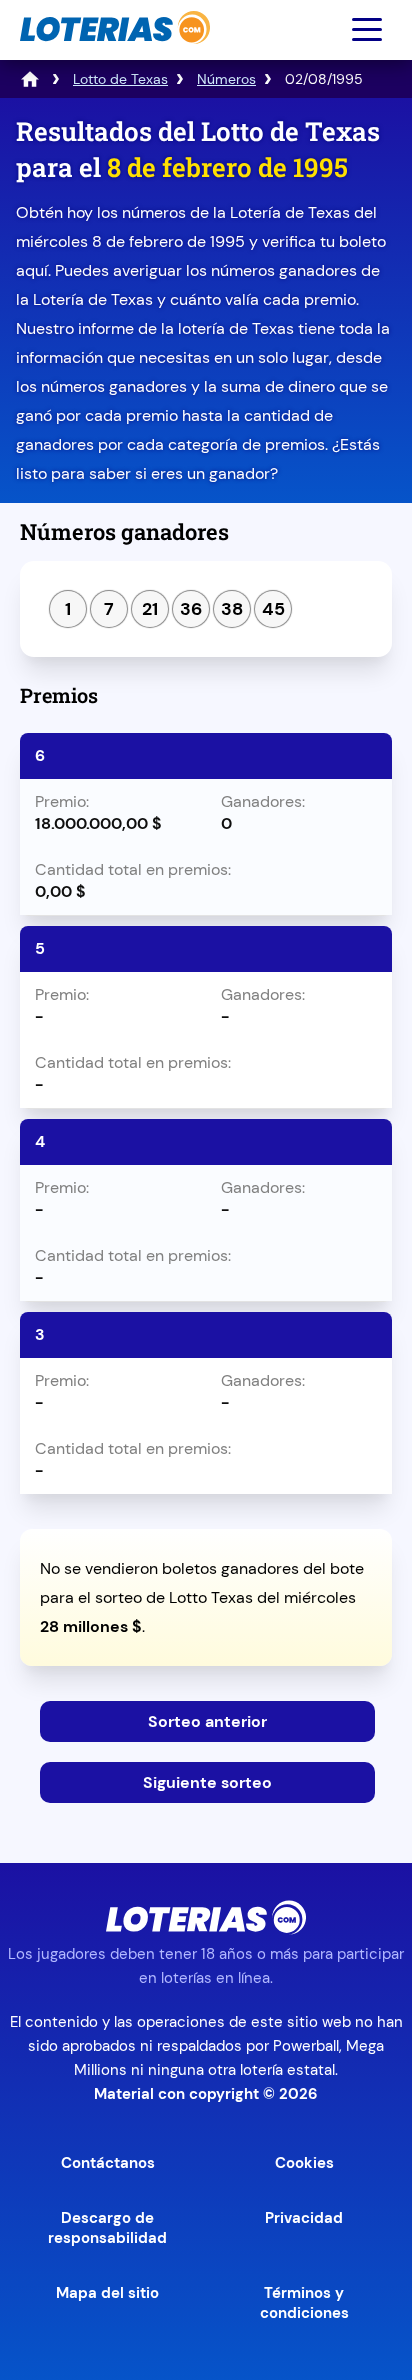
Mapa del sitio (107, 2293)
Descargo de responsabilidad (107, 2228)
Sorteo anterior (207, 1721)
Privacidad (304, 2218)
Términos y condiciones (304, 2303)
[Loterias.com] (112, 53)
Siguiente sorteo (207, 1782)
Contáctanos (108, 2163)
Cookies (304, 2163)
